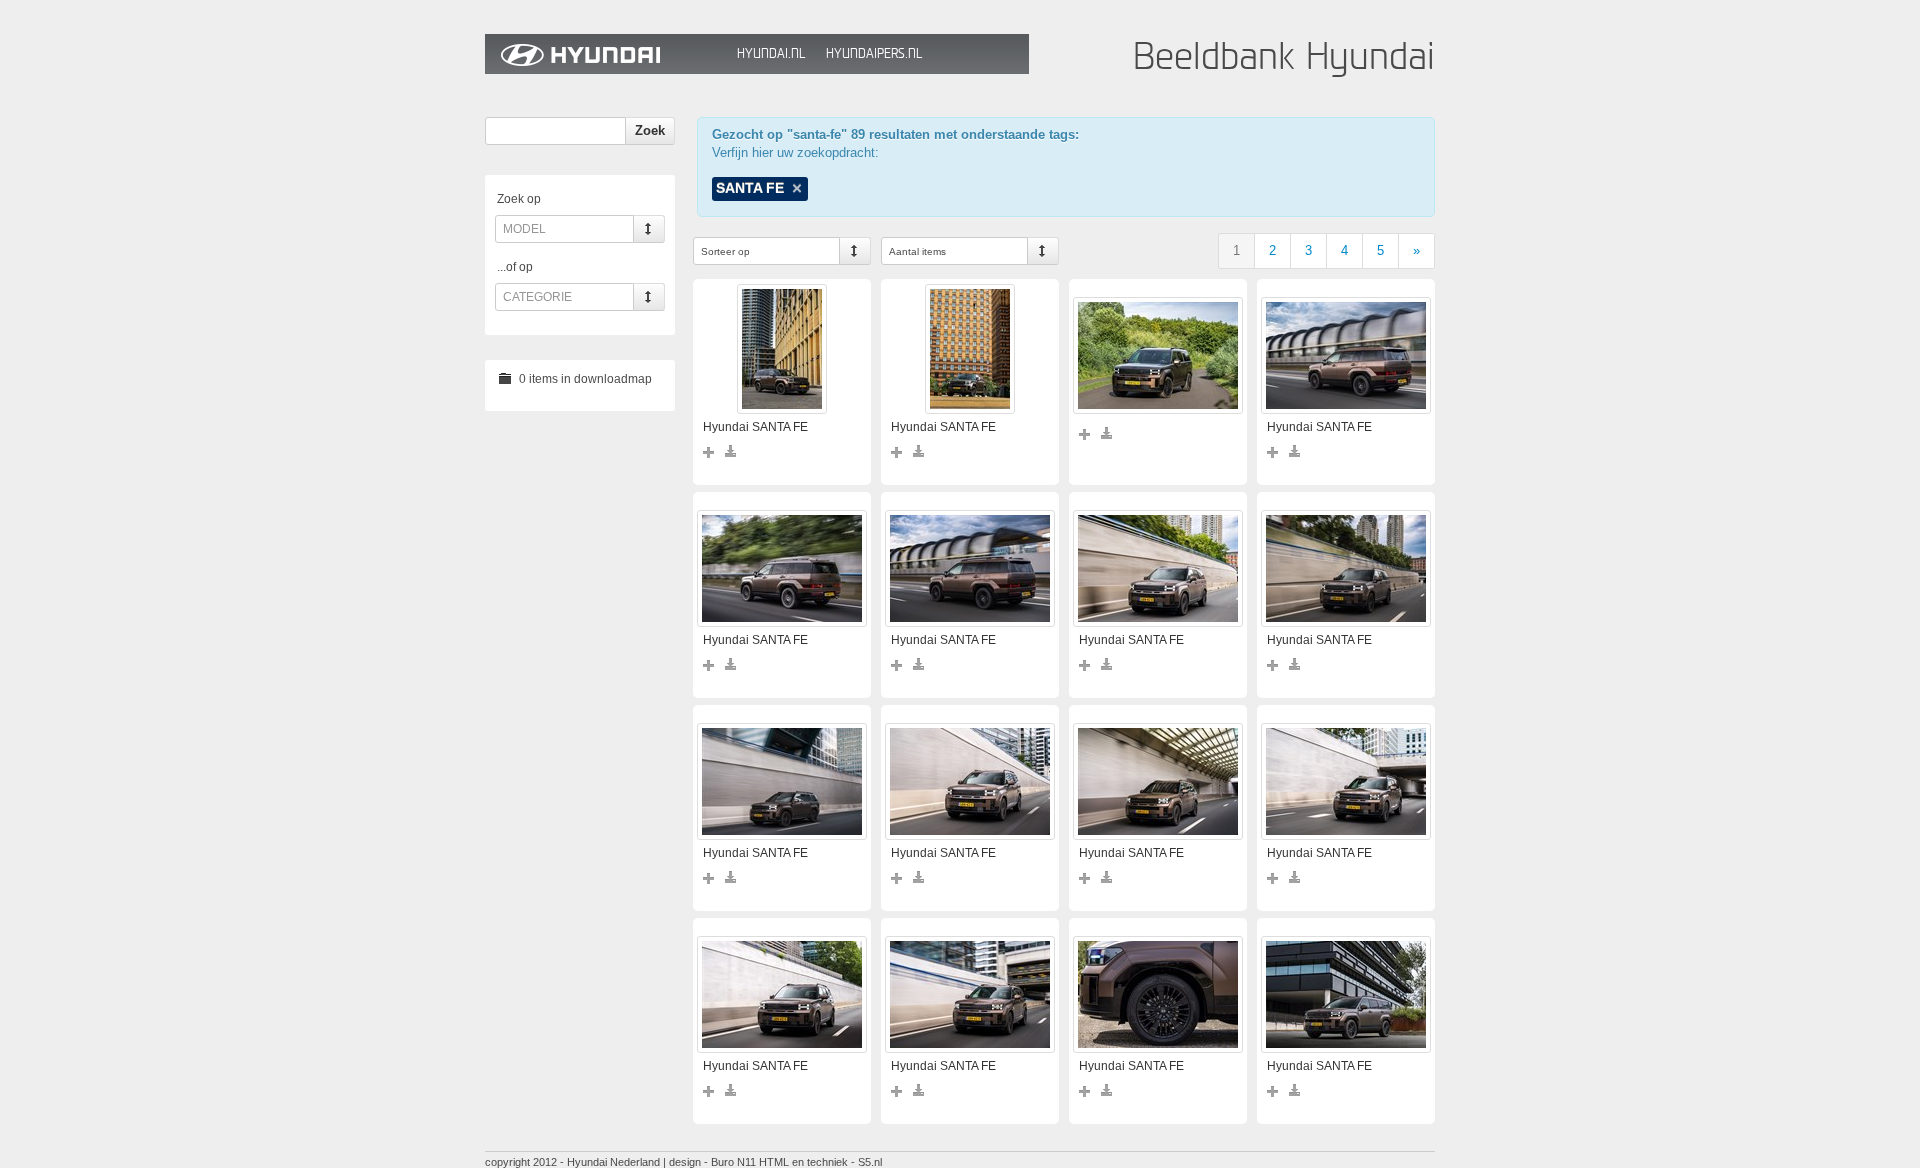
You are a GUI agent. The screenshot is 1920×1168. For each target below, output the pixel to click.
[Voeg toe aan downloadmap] (709, 451)
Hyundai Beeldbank (606, 54)
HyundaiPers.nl (874, 53)
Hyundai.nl (771, 53)
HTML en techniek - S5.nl (820, 1162)
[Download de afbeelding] (731, 451)
